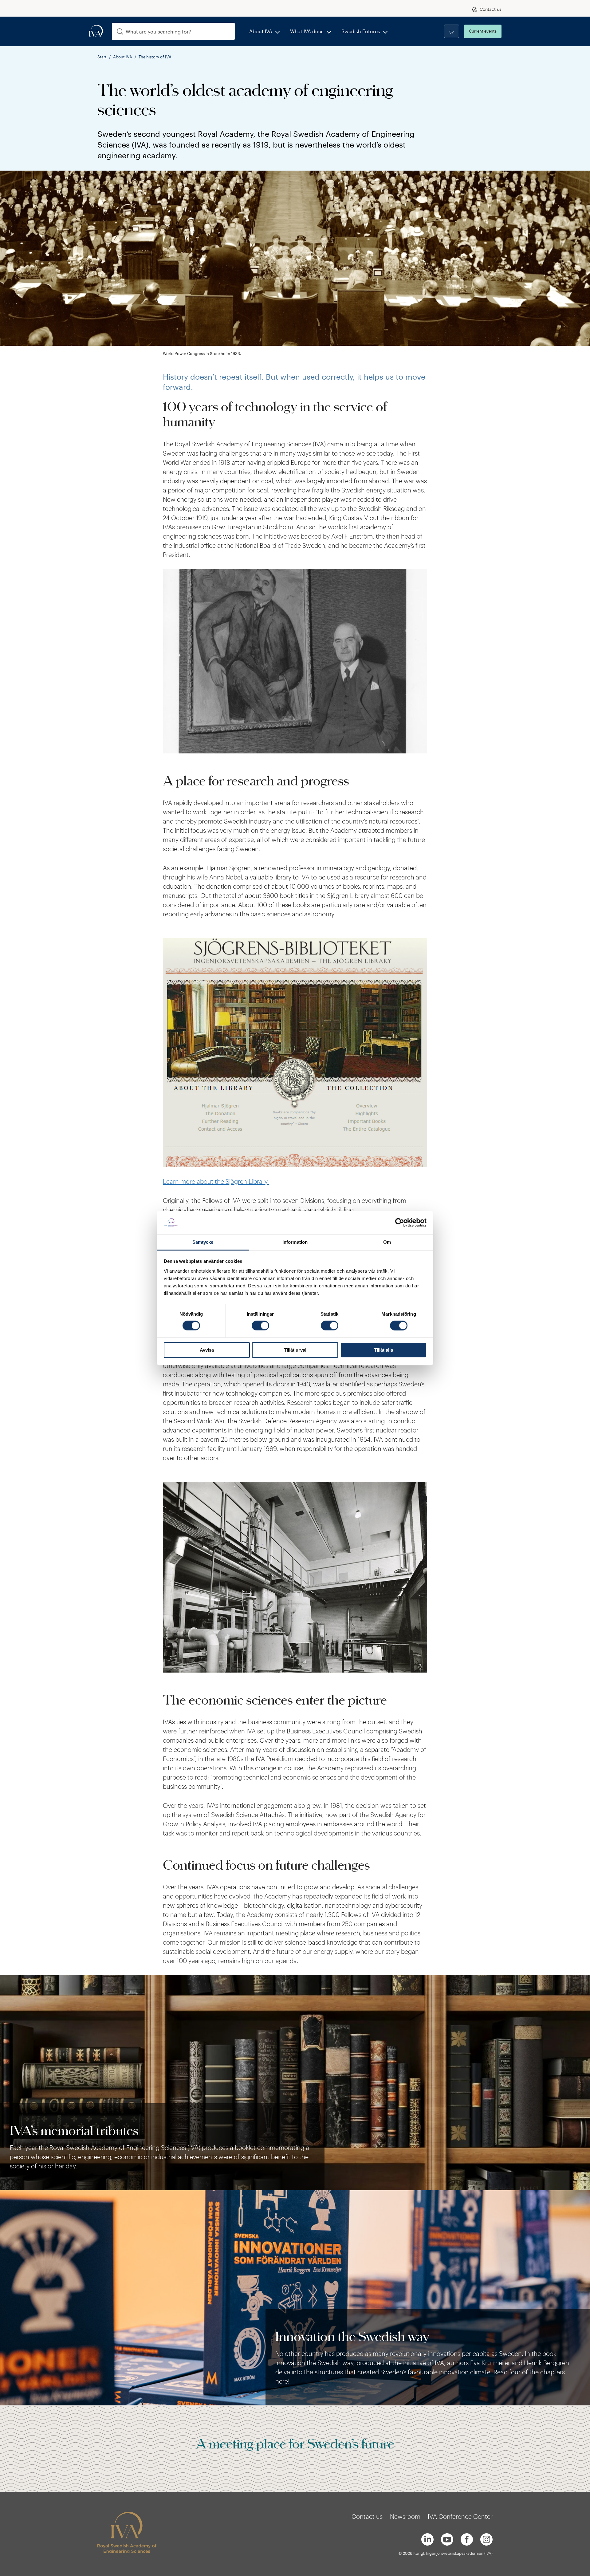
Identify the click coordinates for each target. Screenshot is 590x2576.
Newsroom (405, 2516)
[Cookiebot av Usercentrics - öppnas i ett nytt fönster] (400, 1223)
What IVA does (307, 31)
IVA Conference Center (460, 2516)
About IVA (261, 31)
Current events (483, 31)
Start (102, 57)
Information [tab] (295, 1242)
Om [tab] (387, 1242)
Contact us (491, 9)
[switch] (260, 1326)
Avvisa (207, 1350)
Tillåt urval (295, 1350)
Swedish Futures (361, 31)
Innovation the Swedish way (352, 2336)
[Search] (120, 32)
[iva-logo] (96, 31)
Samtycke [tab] (203, 1242)
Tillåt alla (383, 1350)
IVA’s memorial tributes (74, 2130)
